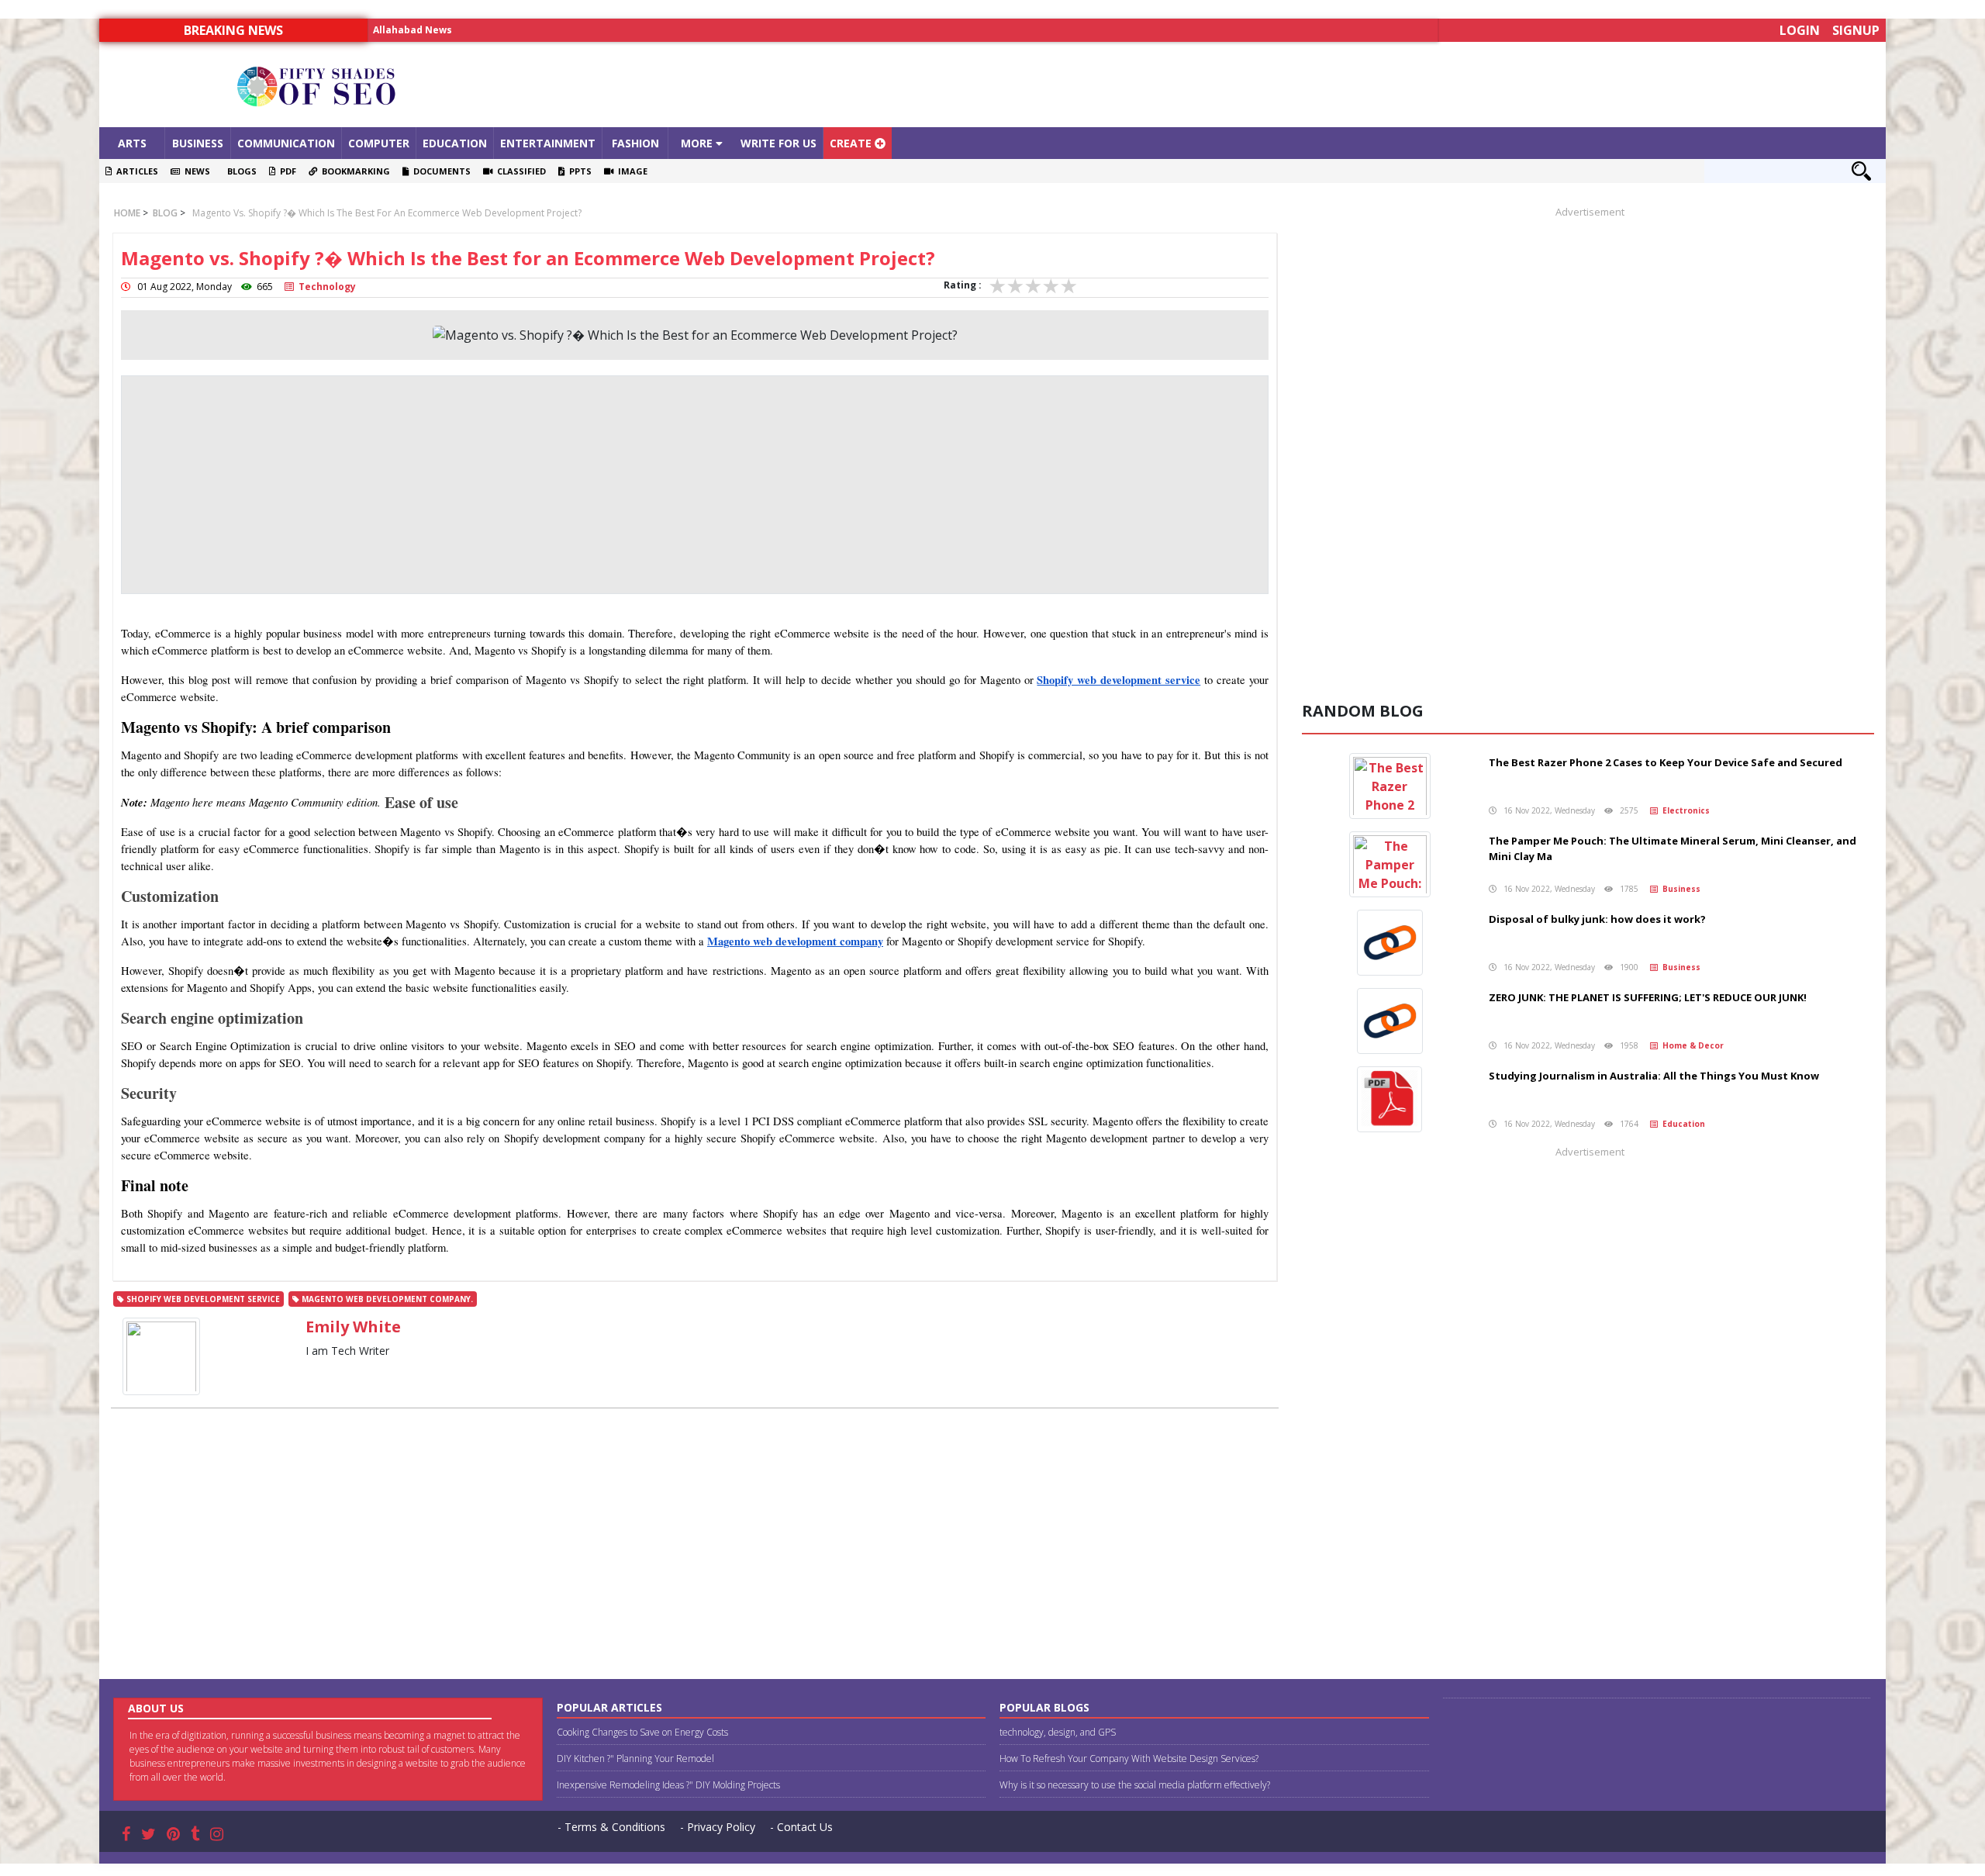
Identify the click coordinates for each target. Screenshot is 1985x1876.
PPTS (578, 171)
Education (455, 143)
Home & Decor (1691, 1045)
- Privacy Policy (718, 1827)
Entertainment (548, 143)
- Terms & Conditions (611, 1827)
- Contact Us (801, 1827)
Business (198, 143)
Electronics (1684, 810)
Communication (286, 143)
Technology (325, 287)
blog (164, 213)
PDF (286, 171)
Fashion (635, 143)
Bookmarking (354, 171)
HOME (127, 213)
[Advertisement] (1216, 85)
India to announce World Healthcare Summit (483, 30)
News (195, 171)
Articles (135, 171)
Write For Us (778, 143)
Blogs (240, 171)
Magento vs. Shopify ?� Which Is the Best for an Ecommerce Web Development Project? (387, 213)
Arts (132, 143)
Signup (1856, 30)
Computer (379, 143)
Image (630, 171)
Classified (519, 171)
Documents (440, 171)
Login (1800, 30)
